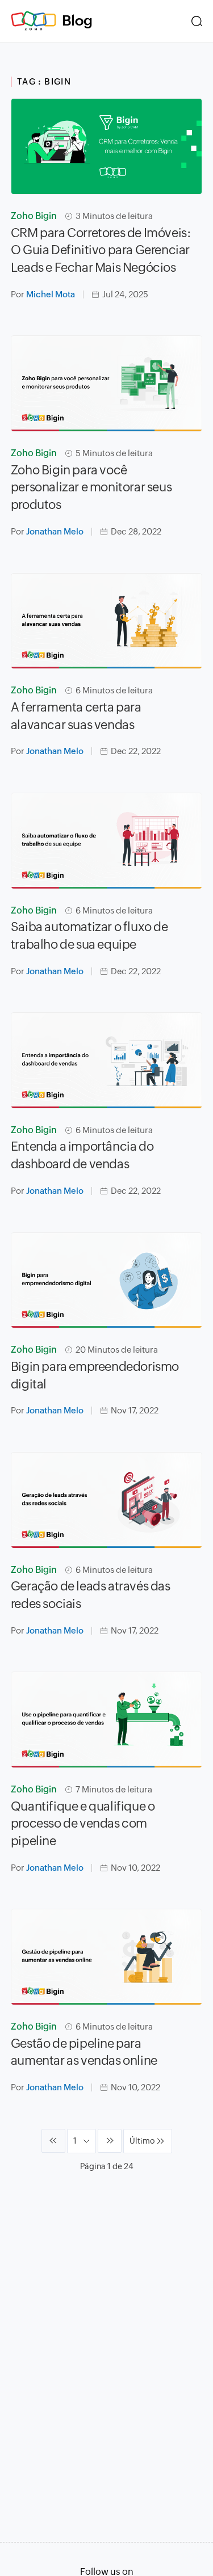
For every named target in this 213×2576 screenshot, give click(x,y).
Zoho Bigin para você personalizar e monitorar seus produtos (91, 488)
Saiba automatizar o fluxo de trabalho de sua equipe (89, 936)
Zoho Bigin (34, 216)
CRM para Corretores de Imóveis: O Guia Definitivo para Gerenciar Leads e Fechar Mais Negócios (101, 251)
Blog (77, 20)
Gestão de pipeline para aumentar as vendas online (84, 2052)
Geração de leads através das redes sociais (91, 1595)
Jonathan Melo (55, 531)
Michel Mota (51, 294)
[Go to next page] (110, 2141)
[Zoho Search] (197, 21)
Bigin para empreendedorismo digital (95, 1375)
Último (142, 2141)
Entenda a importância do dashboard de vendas (82, 1155)
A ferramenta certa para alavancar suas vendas (76, 716)
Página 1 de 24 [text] (107, 2166)
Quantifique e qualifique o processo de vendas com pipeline (83, 1824)
